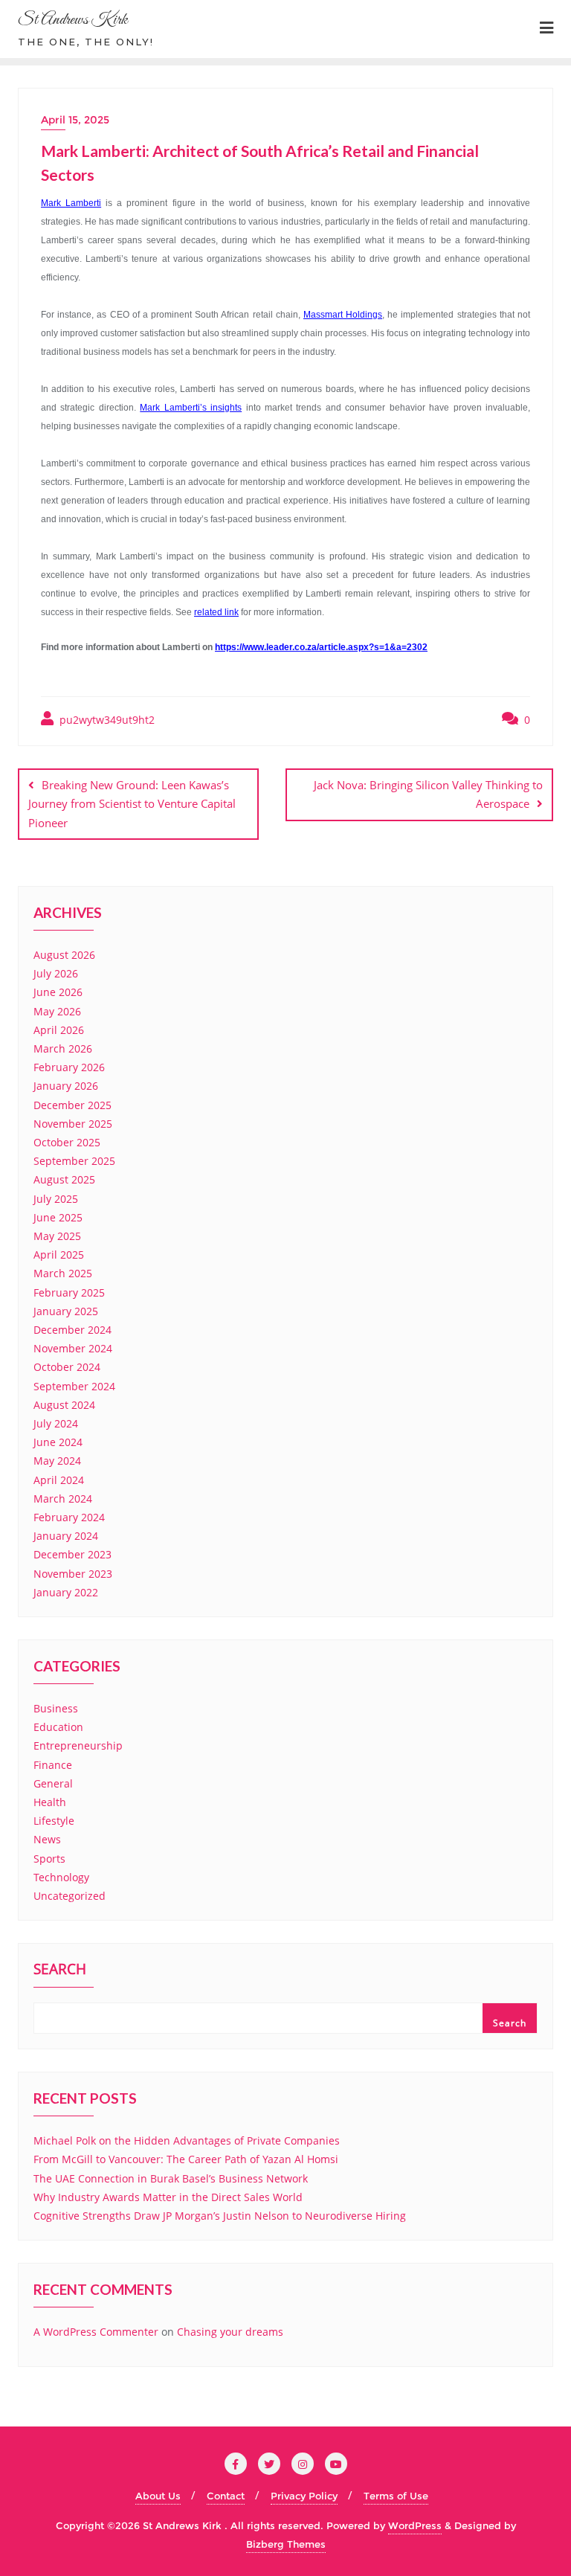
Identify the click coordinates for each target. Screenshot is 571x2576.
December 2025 (72, 1105)
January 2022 (66, 1592)
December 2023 (72, 1554)
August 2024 (64, 1405)
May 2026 (57, 1011)
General (53, 1783)
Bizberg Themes (286, 2544)
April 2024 (59, 1480)
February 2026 (69, 1067)
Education (58, 1727)
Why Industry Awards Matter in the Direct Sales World (168, 2197)
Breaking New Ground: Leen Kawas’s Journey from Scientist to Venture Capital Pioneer (132, 803)
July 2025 (56, 1199)
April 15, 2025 (75, 120)
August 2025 (64, 1179)
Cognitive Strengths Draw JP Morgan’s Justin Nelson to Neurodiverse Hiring (220, 2216)
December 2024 (72, 1330)
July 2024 (56, 1423)
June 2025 (58, 1217)
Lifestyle (54, 1821)
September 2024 (74, 1386)
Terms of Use (396, 2496)
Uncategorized (70, 1896)
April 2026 (59, 1030)
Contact (226, 2496)
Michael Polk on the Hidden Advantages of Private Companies (187, 2140)
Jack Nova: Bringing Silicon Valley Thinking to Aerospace (428, 794)
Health (50, 1802)
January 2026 (66, 1086)
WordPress (415, 2525)
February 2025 (69, 1292)
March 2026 (63, 1048)
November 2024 (73, 1348)
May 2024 (57, 1461)
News (47, 1839)
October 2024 (67, 1367)
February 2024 (69, 1517)
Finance (53, 1765)
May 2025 (57, 1236)
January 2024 (66, 1536)
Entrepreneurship (78, 1745)
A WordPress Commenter (96, 2332)
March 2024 (63, 1499)
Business (56, 1708)
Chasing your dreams (230, 2332)
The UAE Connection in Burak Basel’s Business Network (171, 2178)
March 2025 (63, 1273)
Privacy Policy (304, 2496)
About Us (158, 2496)
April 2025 (59, 1255)
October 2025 (67, 1142)
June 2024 (58, 1442)
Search (60, 1970)
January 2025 (66, 1311)
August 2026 (64, 955)
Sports (49, 1859)
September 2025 (74, 1161)
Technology (61, 1877)
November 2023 (73, 1574)
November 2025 (73, 1124)
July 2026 (56, 973)
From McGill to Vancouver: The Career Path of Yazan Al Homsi (186, 2159)
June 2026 (58, 992)
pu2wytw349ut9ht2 (106, 720)
